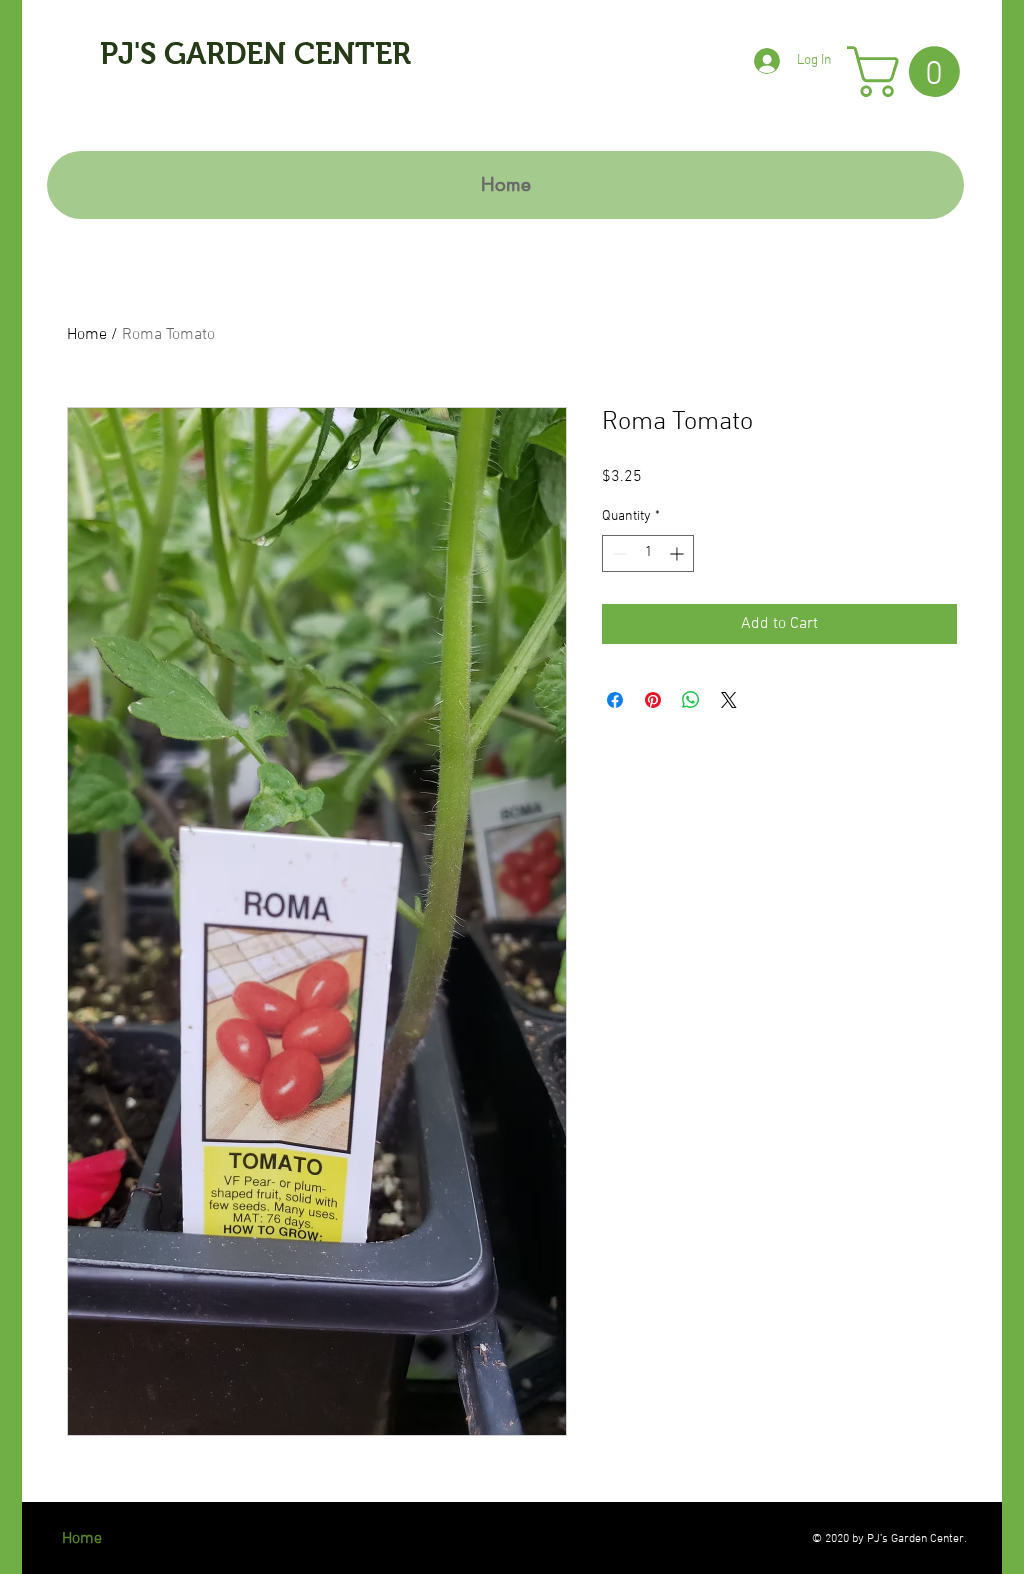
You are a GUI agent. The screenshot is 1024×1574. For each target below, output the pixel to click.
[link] (909, 71)
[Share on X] (729, 700)
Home (87, 335)
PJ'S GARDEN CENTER (255, 53)
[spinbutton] (648, 553)
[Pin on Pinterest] (653, 700)
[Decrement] (617, 553)
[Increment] (678, 553)
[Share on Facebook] (615, 700)
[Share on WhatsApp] (691, 700)
